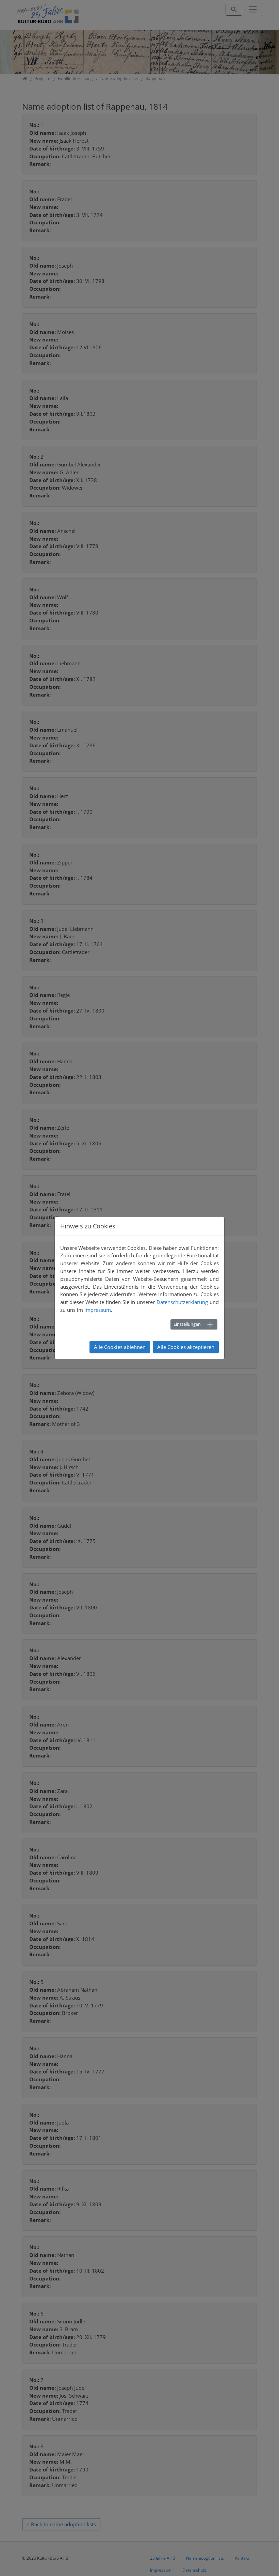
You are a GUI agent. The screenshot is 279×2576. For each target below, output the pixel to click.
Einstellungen (187, 1324)
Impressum (98, 1310)
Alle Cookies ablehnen (120, 1347)
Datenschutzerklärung (182, 1302)
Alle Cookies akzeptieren (186, 1347)
